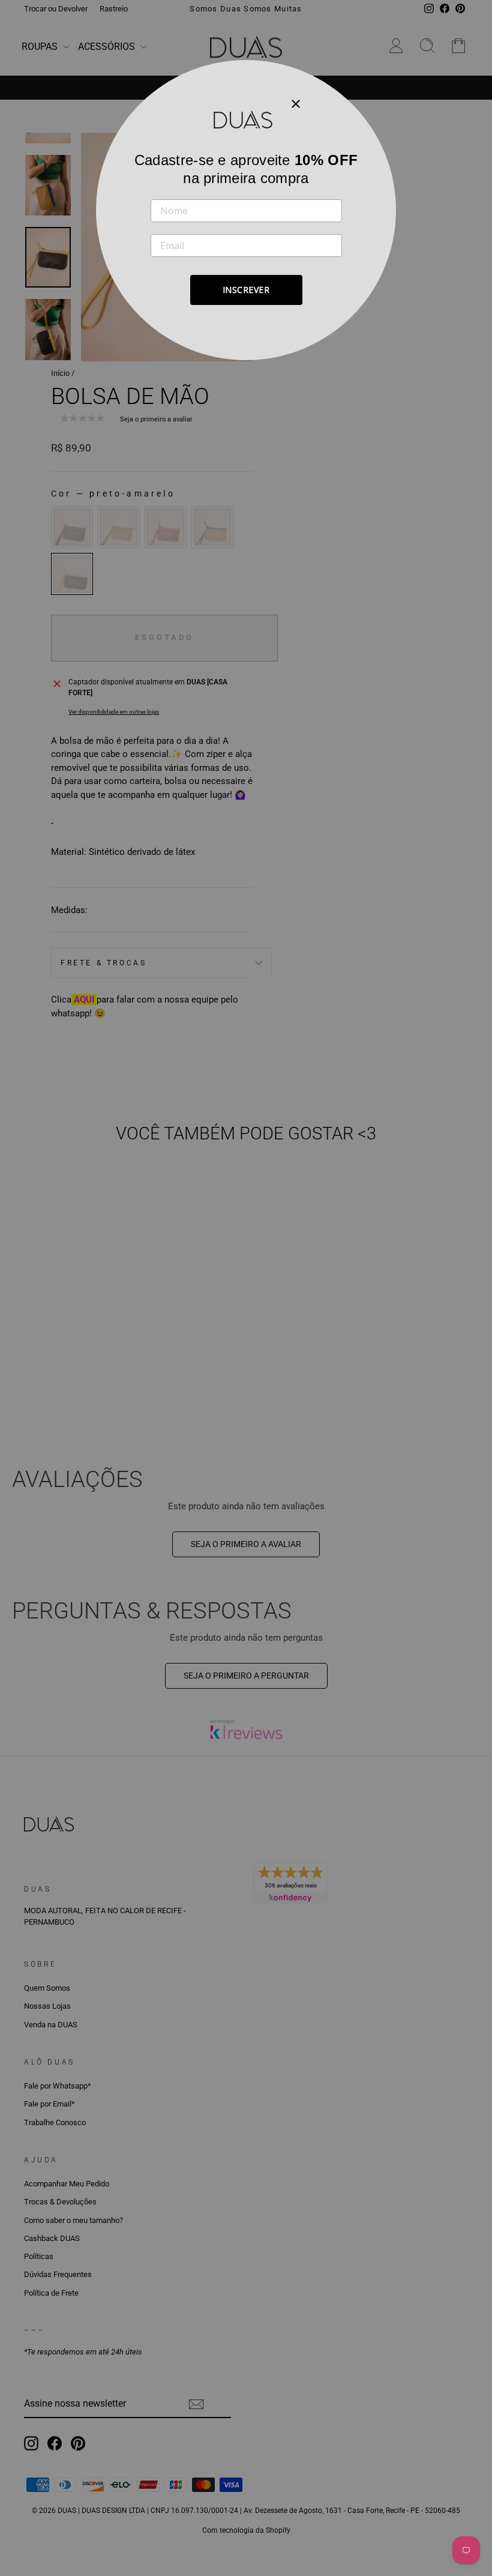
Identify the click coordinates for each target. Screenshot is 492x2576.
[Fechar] (296, 103)
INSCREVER (246, 290)
